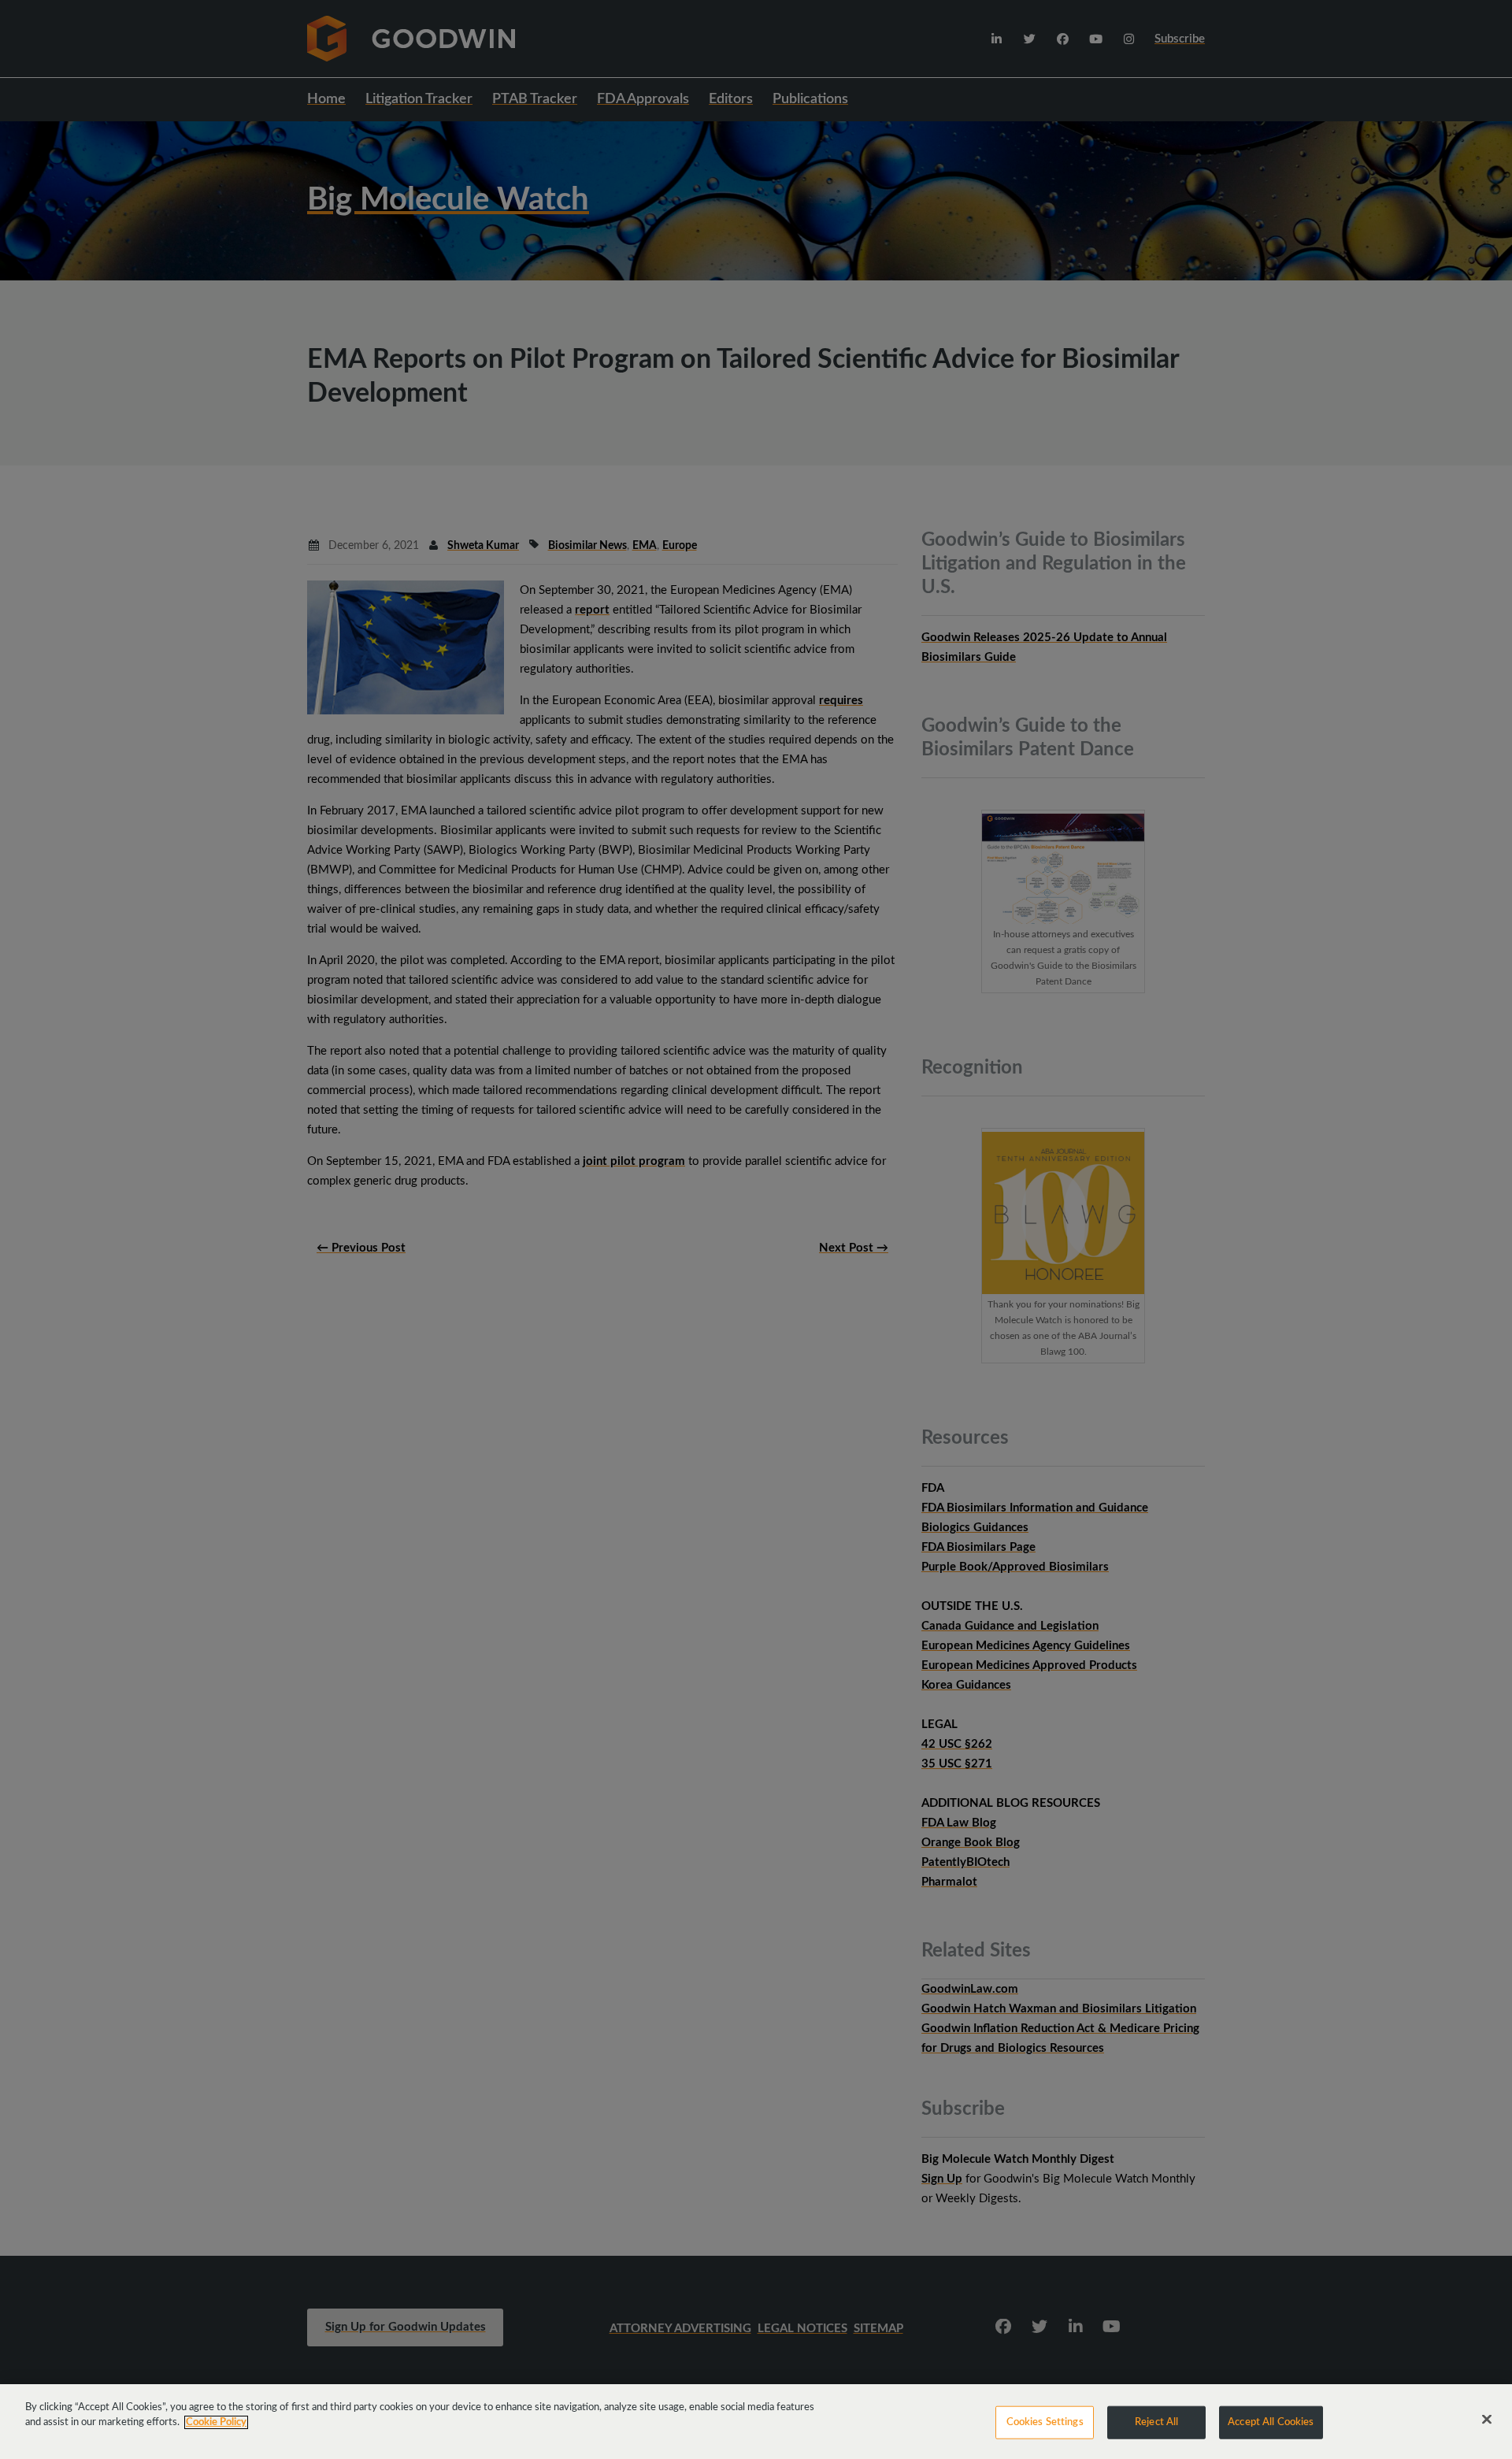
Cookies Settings (1045, 2422)
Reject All (1156, 2422)
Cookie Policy (216, 2422)
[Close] (1487, 2420)
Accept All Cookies (1271, 2422)
